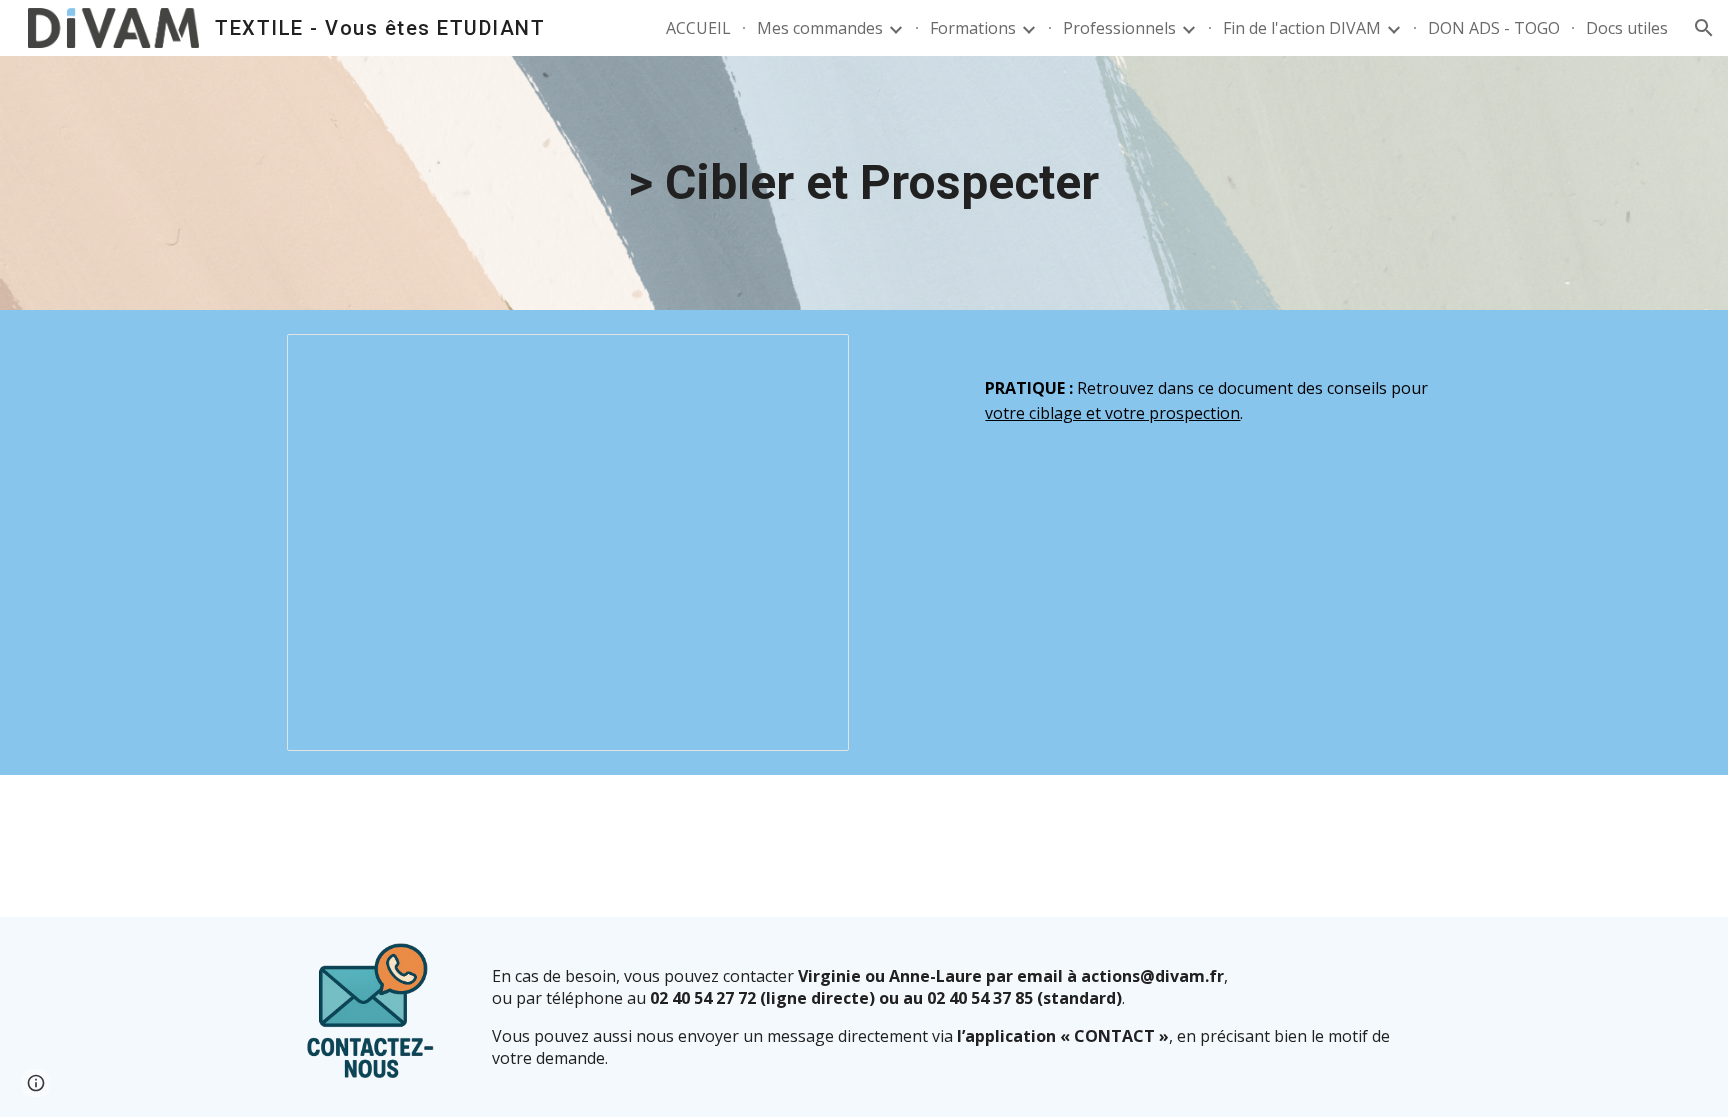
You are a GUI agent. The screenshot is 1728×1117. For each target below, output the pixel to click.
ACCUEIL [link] (698, 28)
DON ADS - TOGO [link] (1494, 28)
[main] (864, 183)
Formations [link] (973, 28)
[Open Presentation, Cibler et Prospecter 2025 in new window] (811, 360)
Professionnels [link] (1119, 28)
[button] (1704, 28)
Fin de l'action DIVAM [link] (1302, 28)
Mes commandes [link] (820, 28)
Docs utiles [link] (1627, 28)
